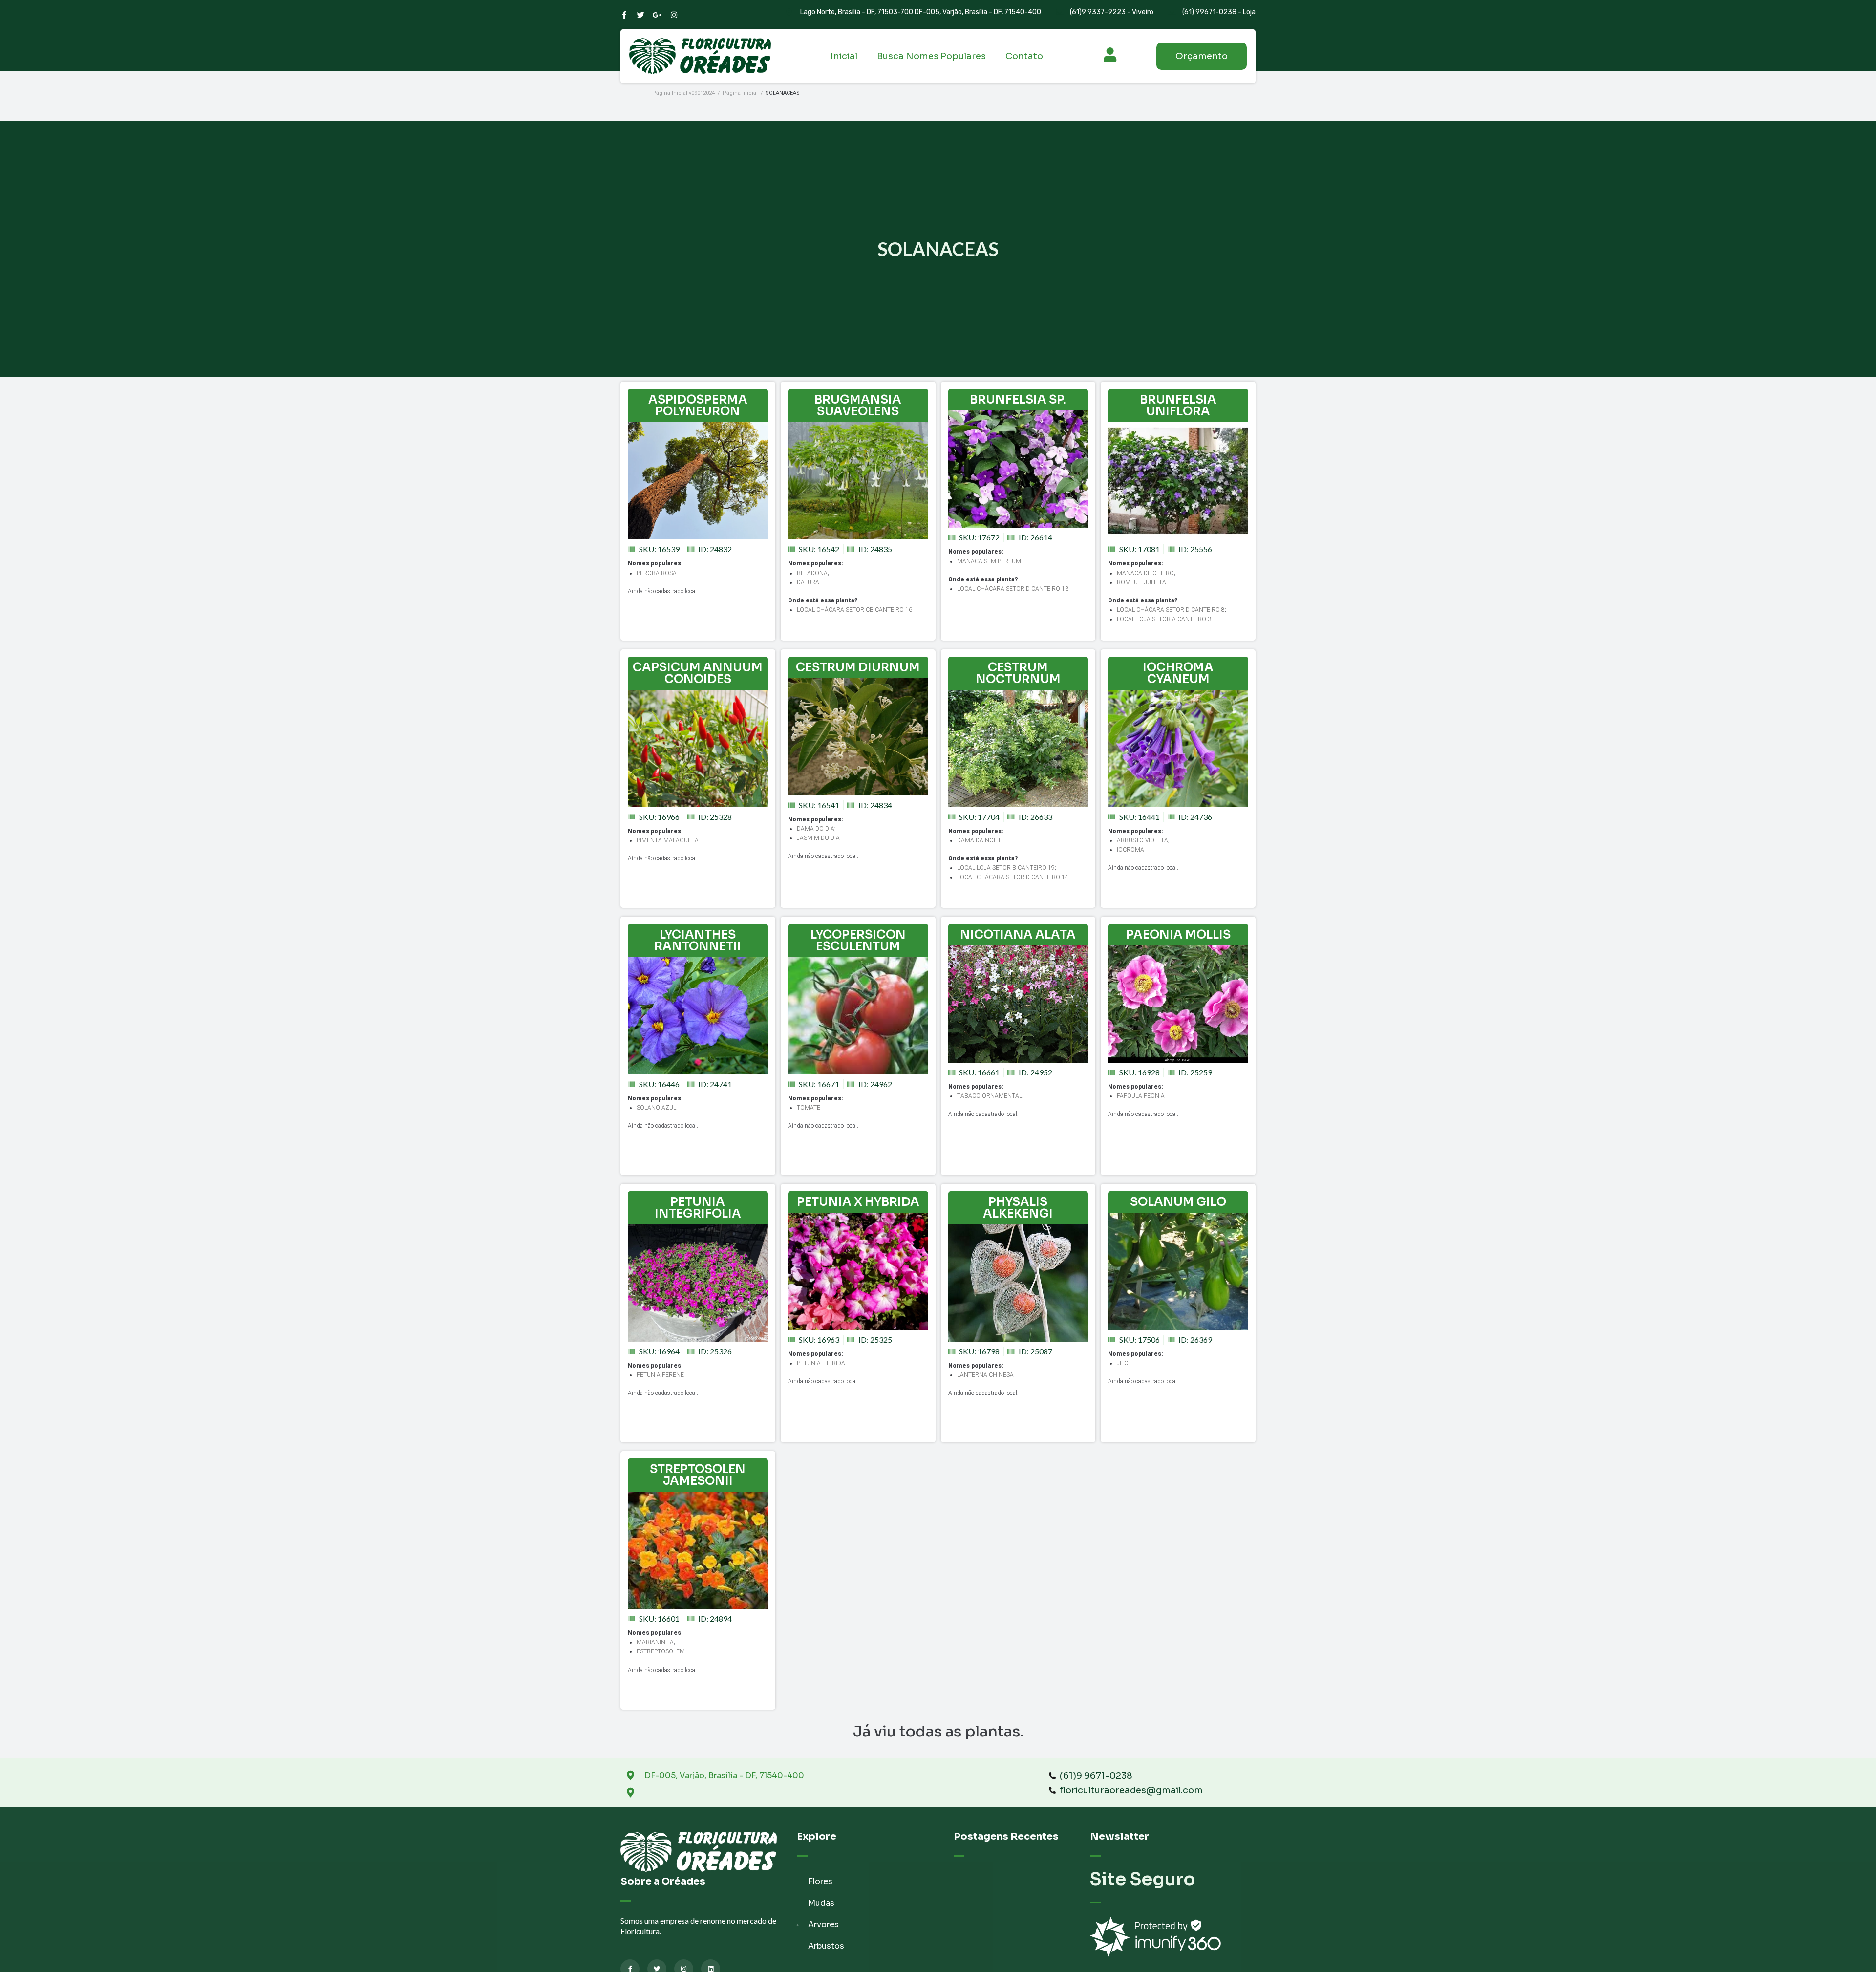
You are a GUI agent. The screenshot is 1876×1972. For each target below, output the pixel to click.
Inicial (844, 56)
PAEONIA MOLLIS (1178, 935)
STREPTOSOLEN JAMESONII (698, 1475)
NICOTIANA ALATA (1018, 935)
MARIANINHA (655, 1642)
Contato (1024, 56)
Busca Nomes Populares (931, 56)
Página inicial (740, 93)
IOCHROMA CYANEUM (1178, 673)
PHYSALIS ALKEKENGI (1018, 1208)
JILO (1123, 1363)
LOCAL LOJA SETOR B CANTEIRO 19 (1006, 868)
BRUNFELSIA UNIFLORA (1178, 406)
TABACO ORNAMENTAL (990, 1096)
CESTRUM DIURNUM (858, 667)
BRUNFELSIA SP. (1018, 400)
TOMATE (809, 1108)
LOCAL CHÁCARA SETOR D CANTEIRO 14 (1013, 877)
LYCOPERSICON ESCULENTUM (858, 941)
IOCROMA (1130, 850)
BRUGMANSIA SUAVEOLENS (858, 406)
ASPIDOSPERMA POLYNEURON (698, 406)
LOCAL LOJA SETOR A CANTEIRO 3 (1164, 619)
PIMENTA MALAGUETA (668, 840)
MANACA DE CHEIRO (1145, 573)
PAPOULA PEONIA (1141, 1096)
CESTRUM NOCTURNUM (1018, 673)
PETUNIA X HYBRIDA (858, 1202)
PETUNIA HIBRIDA (821, 1363)
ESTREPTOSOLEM (661, 1651)
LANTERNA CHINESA (985, 1375)
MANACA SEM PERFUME (991, 561)
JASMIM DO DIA (818, 838)
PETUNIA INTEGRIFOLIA (698, 1208)
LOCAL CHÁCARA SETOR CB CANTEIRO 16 (854, 610)
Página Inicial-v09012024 (683, 93)
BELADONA (812, 573)
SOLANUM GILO (1178, 1202)
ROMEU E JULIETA (1141, 582)
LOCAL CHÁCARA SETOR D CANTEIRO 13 (1013, 589)
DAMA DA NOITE (980, 840)
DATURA (808, 582)
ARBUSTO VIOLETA (1142, 840)
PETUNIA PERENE (660, 1375)
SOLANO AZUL (656, 1108)
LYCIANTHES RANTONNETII (698, 941)
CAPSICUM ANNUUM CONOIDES (698, 673)
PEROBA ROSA (657, 573)
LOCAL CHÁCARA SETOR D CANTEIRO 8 (1171, 610)
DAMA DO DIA (816, 829)
